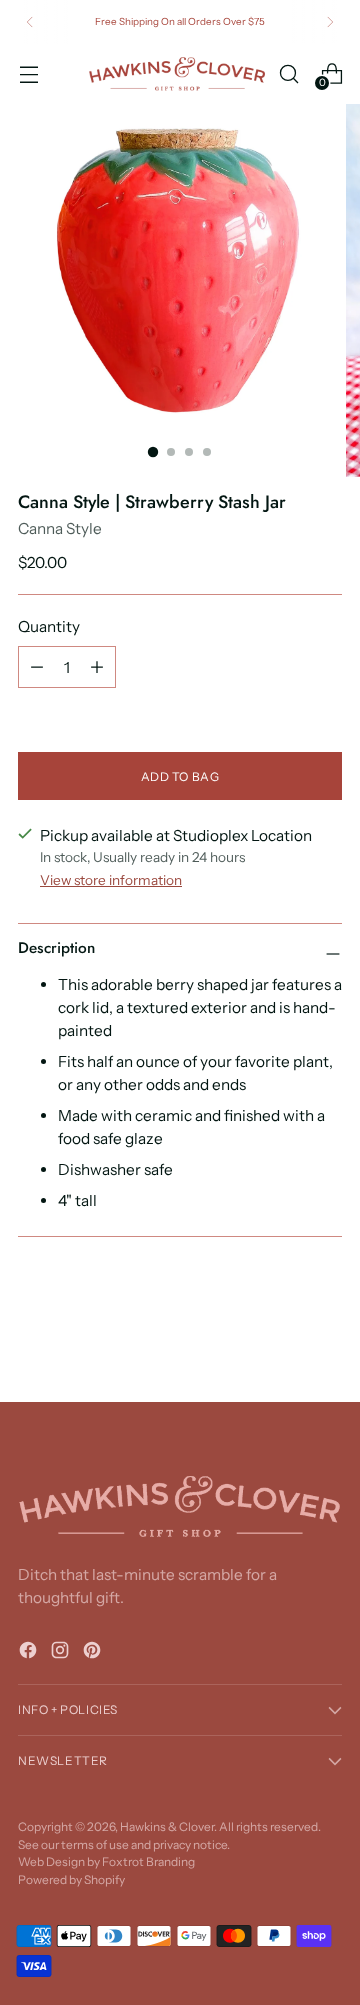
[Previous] (30, 22)
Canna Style (60, 528)
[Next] (330, 22)
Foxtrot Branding (148, 1861)
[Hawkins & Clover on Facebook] (30, 1653)
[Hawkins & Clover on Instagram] (62, 1653)
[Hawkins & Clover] (177, 74)
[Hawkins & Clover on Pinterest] (94, 1653)
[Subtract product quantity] (37, 667)
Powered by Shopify (71, 1879)
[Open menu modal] (28, 73)
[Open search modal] (288, 73)
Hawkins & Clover (167, 1826)
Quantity (49, 626)
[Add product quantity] (97, 667)
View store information (111, 880)
